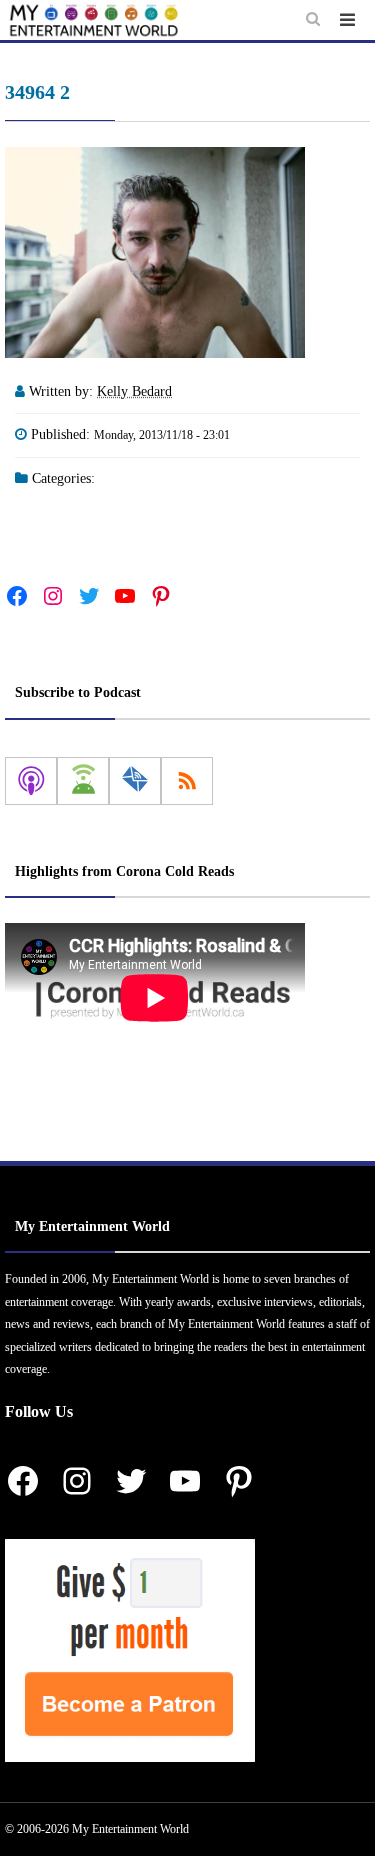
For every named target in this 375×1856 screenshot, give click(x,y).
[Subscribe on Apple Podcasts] (31, 781)
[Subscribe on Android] (83, 781)
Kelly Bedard (134, 391)
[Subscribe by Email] (135, 781)
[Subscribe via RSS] (187, 781)
